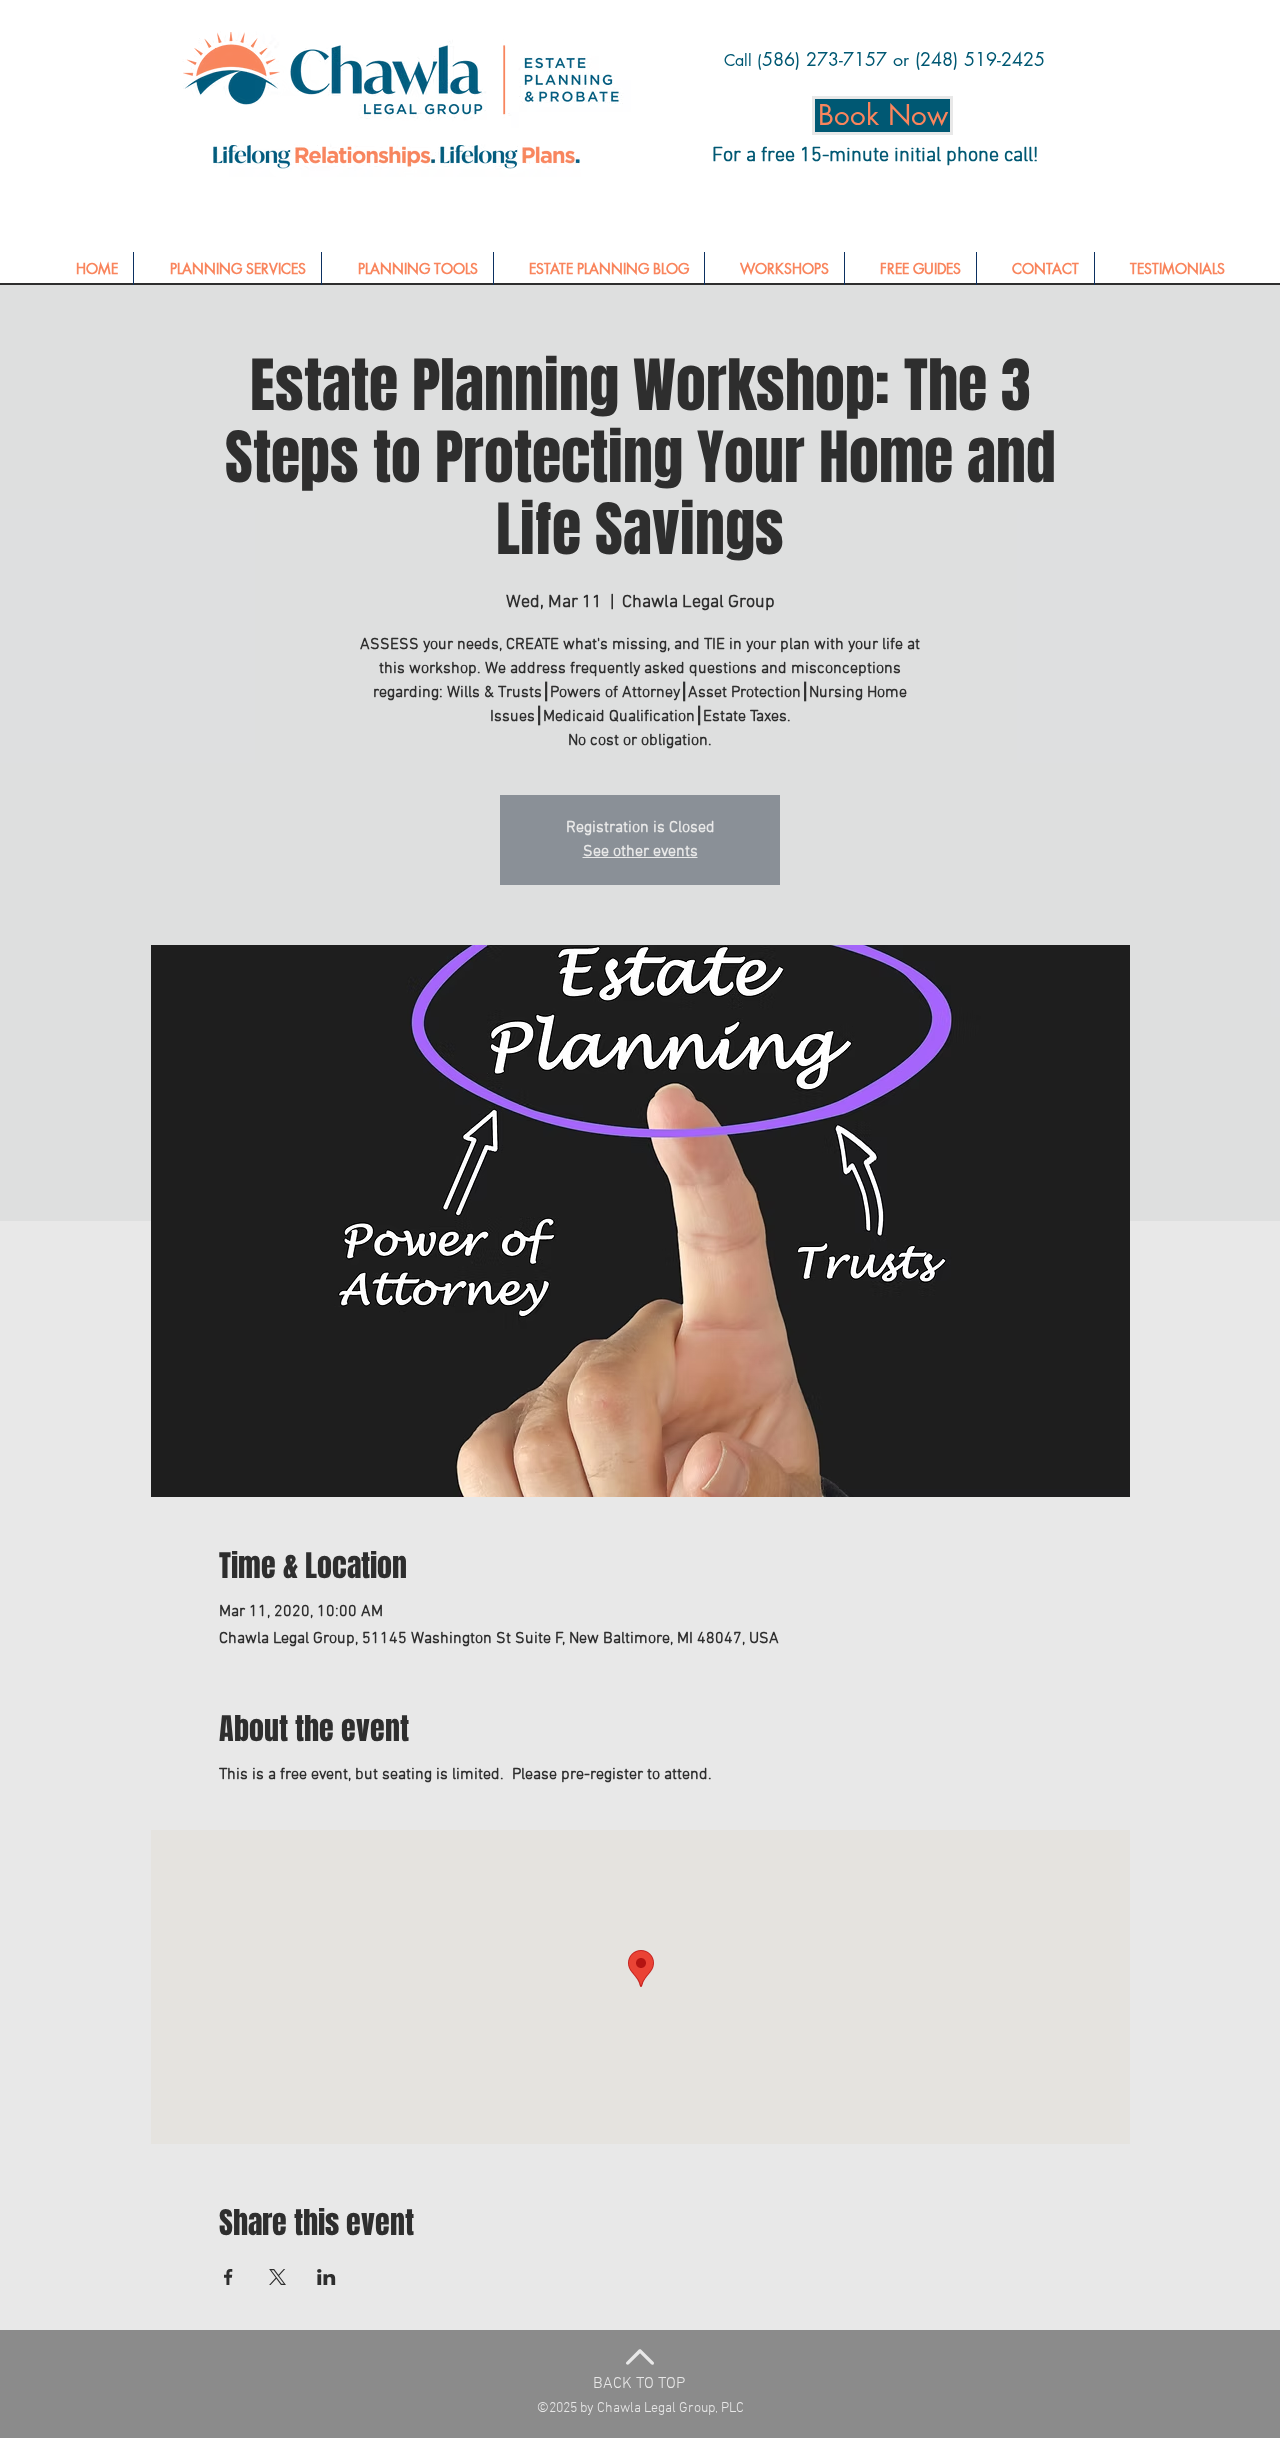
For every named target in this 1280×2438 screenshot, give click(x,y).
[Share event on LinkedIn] (326, 2277)
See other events (640, 852)
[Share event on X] (277, 2277)
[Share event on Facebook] (228, 2277)
